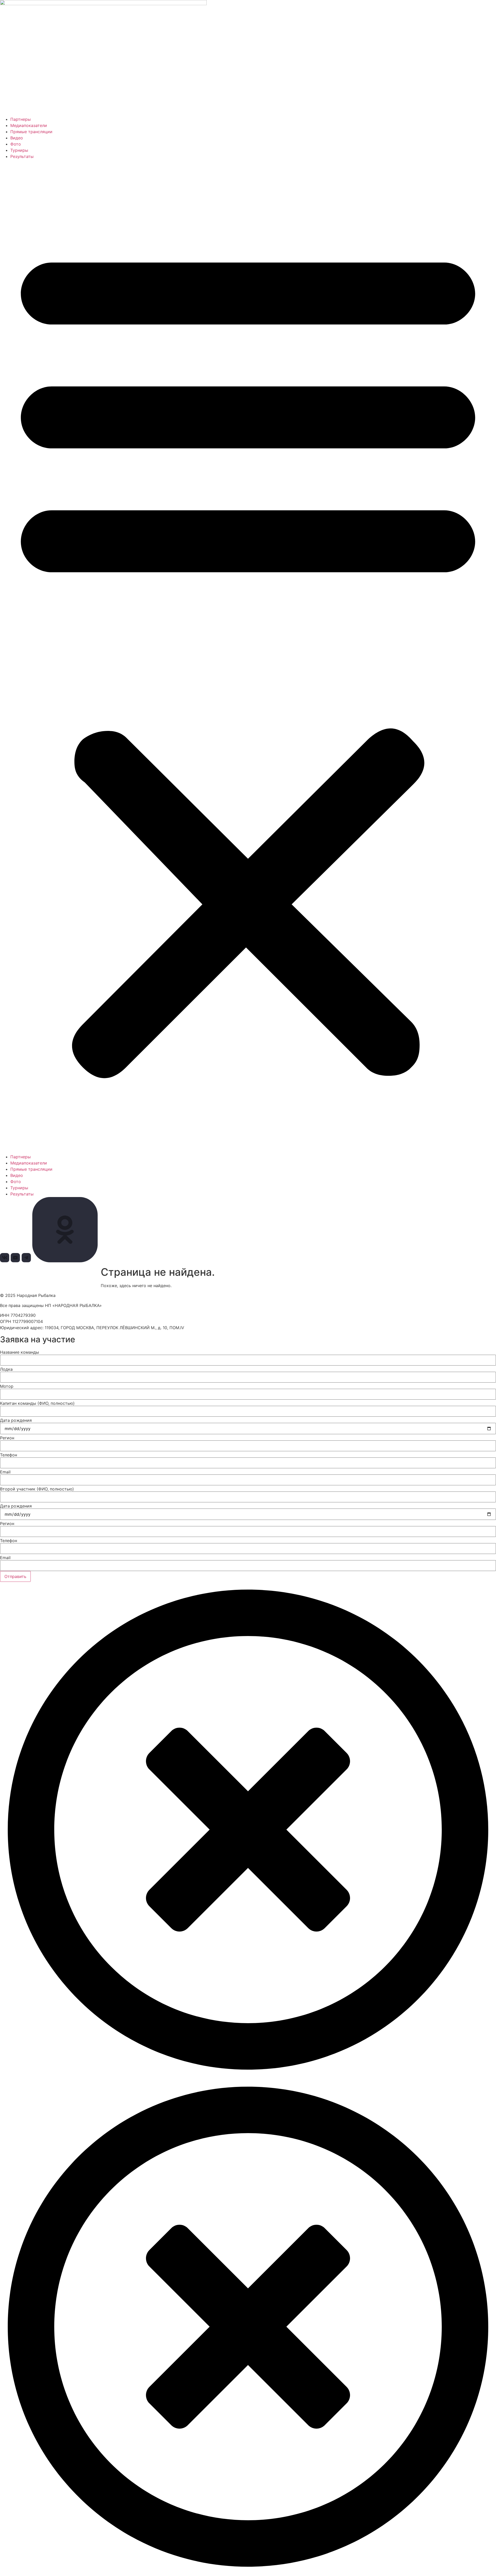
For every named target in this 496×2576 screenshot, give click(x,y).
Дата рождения (16, 1420)
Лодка (6, 1369)
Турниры (19, 150)
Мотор (7, 1386)
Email (5, 1472)
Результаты (22, 156)
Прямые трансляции (31, 132)
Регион (7, 1438)
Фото (16, 144)
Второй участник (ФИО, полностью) (37, 1489)
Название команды (20, 1352)
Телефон (9, 1455)
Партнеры (21, 119)
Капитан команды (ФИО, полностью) (37, 1403)
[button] (248, 657)
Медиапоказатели (29, 125)
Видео (17, 138)
